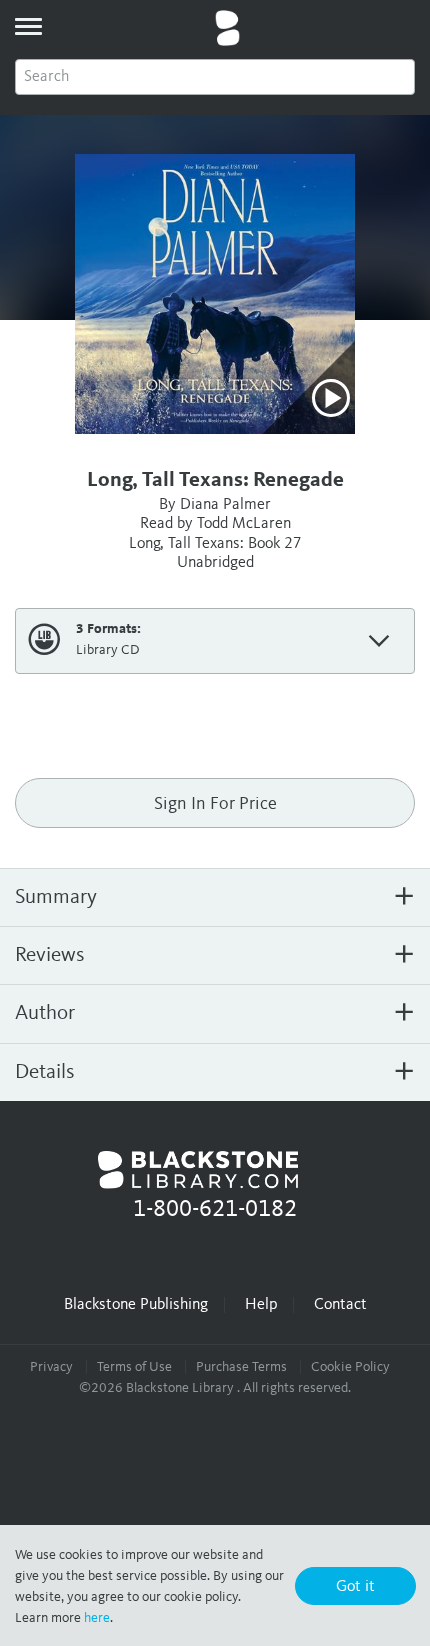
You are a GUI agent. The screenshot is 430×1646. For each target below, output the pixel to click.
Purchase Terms (241, 1367)
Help (261, 1305)
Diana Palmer (225, 505)
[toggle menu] (28, 26)
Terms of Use (134, 1367)
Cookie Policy (350, 1367)
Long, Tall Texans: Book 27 (215, 544)
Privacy (51, 1367)
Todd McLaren (244, 524)
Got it (355, 1587)
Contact (340, 1305)
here (97, 1618)
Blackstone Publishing (136, 1305)
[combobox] (215, 77)
